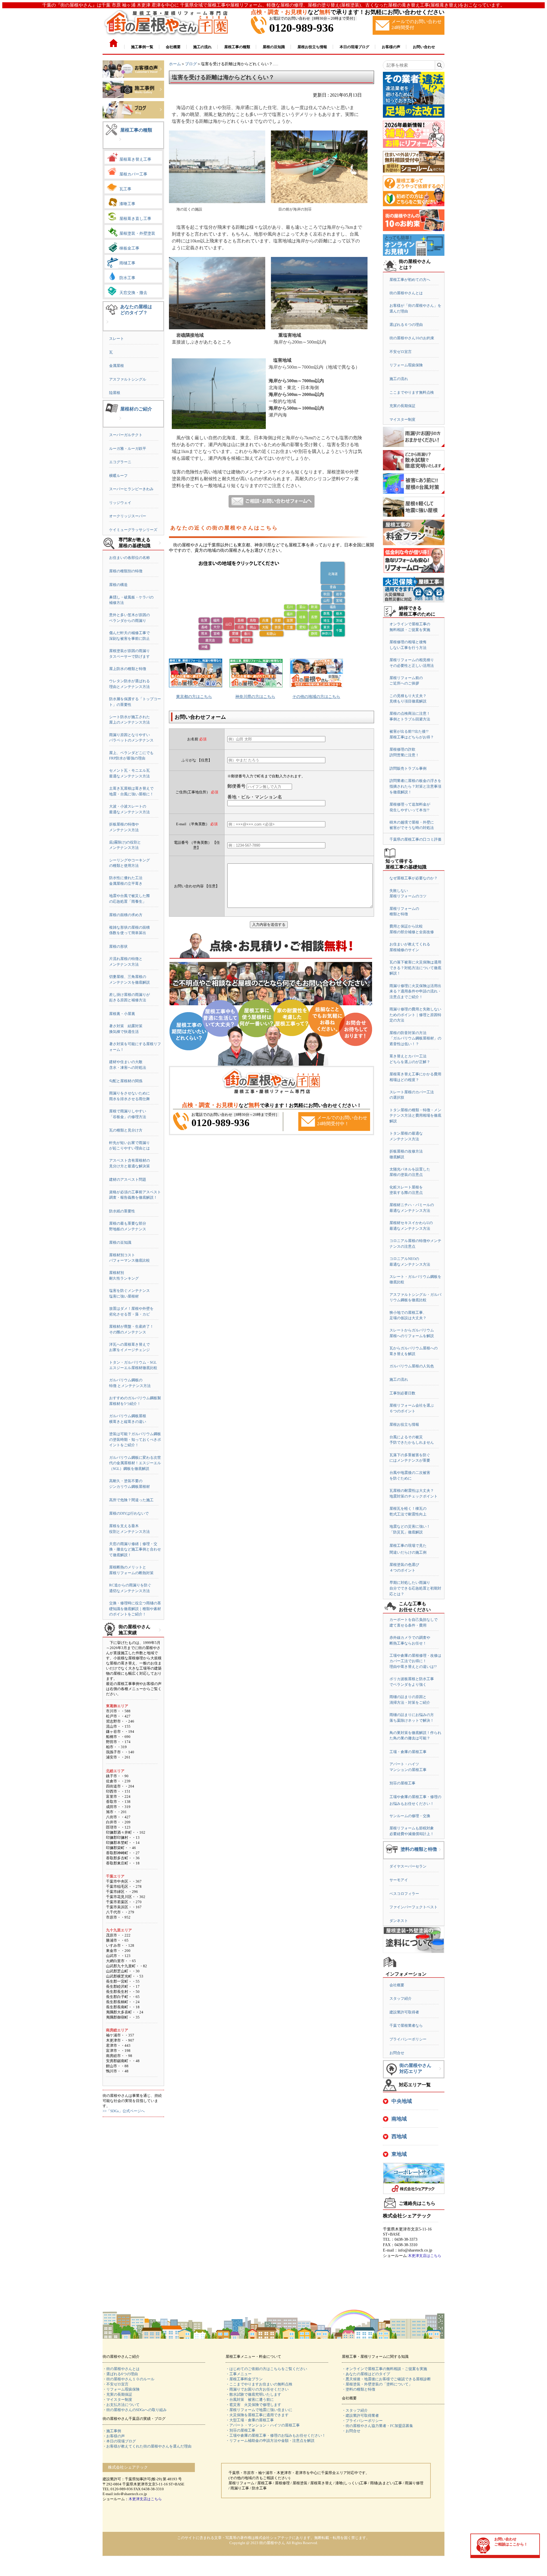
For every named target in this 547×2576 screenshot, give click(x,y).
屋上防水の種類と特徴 (128, 669)
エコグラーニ (120, 462)
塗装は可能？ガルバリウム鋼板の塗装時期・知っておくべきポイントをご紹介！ (135, 1439)
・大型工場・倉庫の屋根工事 (250, 2420)
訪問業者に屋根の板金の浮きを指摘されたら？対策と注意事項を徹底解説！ (415, 786)
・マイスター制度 (117, 2400)
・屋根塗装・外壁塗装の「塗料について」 (377, 2384)
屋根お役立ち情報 (404, 1424)
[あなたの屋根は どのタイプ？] (107, 326)
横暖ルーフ (118, 476)
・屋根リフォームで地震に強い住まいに (259, 2410)
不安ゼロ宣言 (401, 352)
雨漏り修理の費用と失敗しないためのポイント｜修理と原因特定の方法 (415, 1015)
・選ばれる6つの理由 (120, 2374)
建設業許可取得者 (404, 2012)
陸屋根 (115, 393)
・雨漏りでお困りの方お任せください (257, 2389)
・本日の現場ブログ (119, 2441)
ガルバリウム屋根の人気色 (412, 1366)
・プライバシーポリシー (362, 2421)
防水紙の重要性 (122, 1211)
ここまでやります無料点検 (412, 392)
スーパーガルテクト (126, 435)
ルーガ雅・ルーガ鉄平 (128, 449)
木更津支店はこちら (425, 2256)
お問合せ (397, 2053)
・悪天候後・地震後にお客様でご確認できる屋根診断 (386, 2379)
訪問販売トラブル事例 (408, 768)
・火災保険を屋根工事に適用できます (257, 2415)
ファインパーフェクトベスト (414, 1907)
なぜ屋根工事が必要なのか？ (414, 878)
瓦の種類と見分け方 (126, 1130)
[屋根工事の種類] (120, 144)
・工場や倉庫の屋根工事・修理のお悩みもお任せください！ (276, 2435)
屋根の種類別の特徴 (126, 571)
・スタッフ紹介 (355, 2410)
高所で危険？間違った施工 (131, 1500)
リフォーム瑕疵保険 (406, 365)
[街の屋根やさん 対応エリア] (440, 2073)
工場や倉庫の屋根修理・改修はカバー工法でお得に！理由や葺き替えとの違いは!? (415, 1661)
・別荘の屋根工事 (240, 2430)
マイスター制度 (402, 419)
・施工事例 (112, 2431)
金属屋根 (117, 366)
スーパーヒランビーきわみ (131, 489)
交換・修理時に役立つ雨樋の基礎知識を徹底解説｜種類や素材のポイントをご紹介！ (135, 1609)
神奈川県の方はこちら (255, 697)
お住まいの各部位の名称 (129, 558)
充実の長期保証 (402, 406)
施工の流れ (399, 379)
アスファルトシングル (128, 379)
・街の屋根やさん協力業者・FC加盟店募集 (377, 2426)
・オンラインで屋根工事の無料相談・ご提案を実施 (384, 2369)
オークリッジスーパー (128, 516)
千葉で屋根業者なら (406, 2026)
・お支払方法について (121, 2405)
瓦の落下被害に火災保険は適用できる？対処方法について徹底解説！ (415, 968)
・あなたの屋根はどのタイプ (366, 2374)
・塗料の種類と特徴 (359, 2389)
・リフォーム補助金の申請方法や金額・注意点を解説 (270, 2441)
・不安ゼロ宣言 (116, 2384)
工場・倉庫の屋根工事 (408, 1752)
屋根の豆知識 (120, 1242)
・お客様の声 (114, 2436)
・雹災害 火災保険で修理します (253, 2405)
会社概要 (397, 1985)
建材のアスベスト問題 (128, 1179)
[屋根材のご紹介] (120, 423)
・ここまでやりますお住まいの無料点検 (259, 2384)
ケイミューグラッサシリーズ (133, 530)
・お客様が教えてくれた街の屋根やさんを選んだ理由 (147, 2446)
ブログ (191, 64)
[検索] (439, 65)
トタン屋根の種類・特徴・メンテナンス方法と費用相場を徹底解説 (415, 1116)
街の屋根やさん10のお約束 (412, 338)
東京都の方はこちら (194, 697)
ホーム (175, 64)
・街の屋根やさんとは (121, 2369)
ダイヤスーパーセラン (408, 1866)
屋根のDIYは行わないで (129, 1513)
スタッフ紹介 (401, 1998)
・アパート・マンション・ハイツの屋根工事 (263, 2425)
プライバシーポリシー (408, 2039)
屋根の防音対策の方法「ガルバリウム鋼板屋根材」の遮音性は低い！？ (415, 1038)
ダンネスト (399, 1921)
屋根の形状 (118, 946)
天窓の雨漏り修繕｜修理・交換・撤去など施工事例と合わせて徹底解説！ (135, 1549)
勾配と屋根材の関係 (126, 1081)
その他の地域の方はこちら (316, 697)
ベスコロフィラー (404, 1894)
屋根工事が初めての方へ (410, 280)
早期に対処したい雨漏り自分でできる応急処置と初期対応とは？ (415, 1588)
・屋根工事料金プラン (244, 2379)
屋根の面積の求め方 (126, 915)
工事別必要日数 (402, 1393)
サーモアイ (399, 1880)
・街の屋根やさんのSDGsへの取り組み (135, 2410)
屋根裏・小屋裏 (122, 1014)
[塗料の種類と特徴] (440, 1854)
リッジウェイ (120, 503)
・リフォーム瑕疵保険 (121, 2389)
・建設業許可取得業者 (360, 2415)
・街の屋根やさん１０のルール (128, 2379)
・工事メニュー (239, 2374)
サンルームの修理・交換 (410, 1816)
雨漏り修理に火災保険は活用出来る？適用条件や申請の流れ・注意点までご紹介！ (415, 991)
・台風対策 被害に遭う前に (250, 2400)
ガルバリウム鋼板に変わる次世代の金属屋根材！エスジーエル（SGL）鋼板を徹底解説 (135, 1463)
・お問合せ (351, 2431)
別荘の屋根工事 (402, 1783)
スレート (117, 339)
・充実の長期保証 (117, 2394)
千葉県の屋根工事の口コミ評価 (415, 839)
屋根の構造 (118, 585)
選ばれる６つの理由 (406, 325)
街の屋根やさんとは (406, 293)
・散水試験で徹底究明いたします (253, 2394)
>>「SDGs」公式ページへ (124, 2111)
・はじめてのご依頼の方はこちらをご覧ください (266, 2369)
